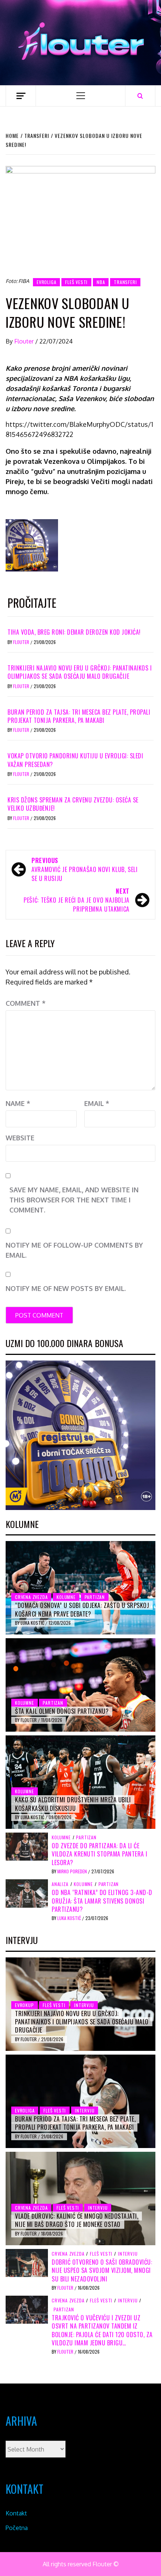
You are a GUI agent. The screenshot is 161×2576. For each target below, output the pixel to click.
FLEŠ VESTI (76, 282)
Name (18, 1103)
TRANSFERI (125, 282)
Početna (17, 2528)
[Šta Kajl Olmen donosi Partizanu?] (80, 1685)
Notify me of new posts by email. (66, 1288)
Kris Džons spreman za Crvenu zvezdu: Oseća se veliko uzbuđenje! (73, 804)
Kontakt (16, 2513)
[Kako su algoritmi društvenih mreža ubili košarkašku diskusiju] (80, 1782)
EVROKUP (25, 2005)
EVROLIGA (46, 282)
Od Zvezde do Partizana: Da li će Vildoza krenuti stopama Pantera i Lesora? (100, 1854)
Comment (26, 1003)
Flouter (25, 341)
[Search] (140, 96)
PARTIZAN (95, 1597)
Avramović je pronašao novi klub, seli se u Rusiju (85, 869)
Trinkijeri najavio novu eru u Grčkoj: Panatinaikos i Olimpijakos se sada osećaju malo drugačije (80, 672)
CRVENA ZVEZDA (31, 1597)
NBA (101, 282)
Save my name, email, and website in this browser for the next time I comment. (74, 1200)
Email (97, 1103)
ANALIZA (60, 1884)
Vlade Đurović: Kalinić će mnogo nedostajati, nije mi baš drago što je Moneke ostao (77, 2220)
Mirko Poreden (73, 1871)
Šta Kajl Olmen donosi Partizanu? (62, 1711)
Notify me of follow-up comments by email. (74, 1250)
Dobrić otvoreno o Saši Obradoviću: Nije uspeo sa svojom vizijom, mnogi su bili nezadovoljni (102, 2270)
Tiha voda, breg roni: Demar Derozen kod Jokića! (74, 632)
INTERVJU (84, 2005)
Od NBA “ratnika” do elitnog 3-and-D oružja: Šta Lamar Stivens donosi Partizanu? (102, 1901)
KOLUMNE (66, 1597)
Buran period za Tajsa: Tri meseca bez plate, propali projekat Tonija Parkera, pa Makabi (79, 716)
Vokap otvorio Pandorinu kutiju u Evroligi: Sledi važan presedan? (75, 760)
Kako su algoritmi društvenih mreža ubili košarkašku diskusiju (73, 1804)
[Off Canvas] (21, 96)
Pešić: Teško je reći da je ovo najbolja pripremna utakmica (77, 900)
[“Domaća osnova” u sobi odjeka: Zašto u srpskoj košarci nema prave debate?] (80, 1588)
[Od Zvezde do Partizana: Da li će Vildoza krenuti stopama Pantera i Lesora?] (27, 1846)
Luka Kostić (33, 1623)
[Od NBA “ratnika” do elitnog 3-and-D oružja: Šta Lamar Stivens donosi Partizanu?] (27, 1893)
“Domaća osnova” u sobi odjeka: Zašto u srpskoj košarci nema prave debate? (82, 1609)
